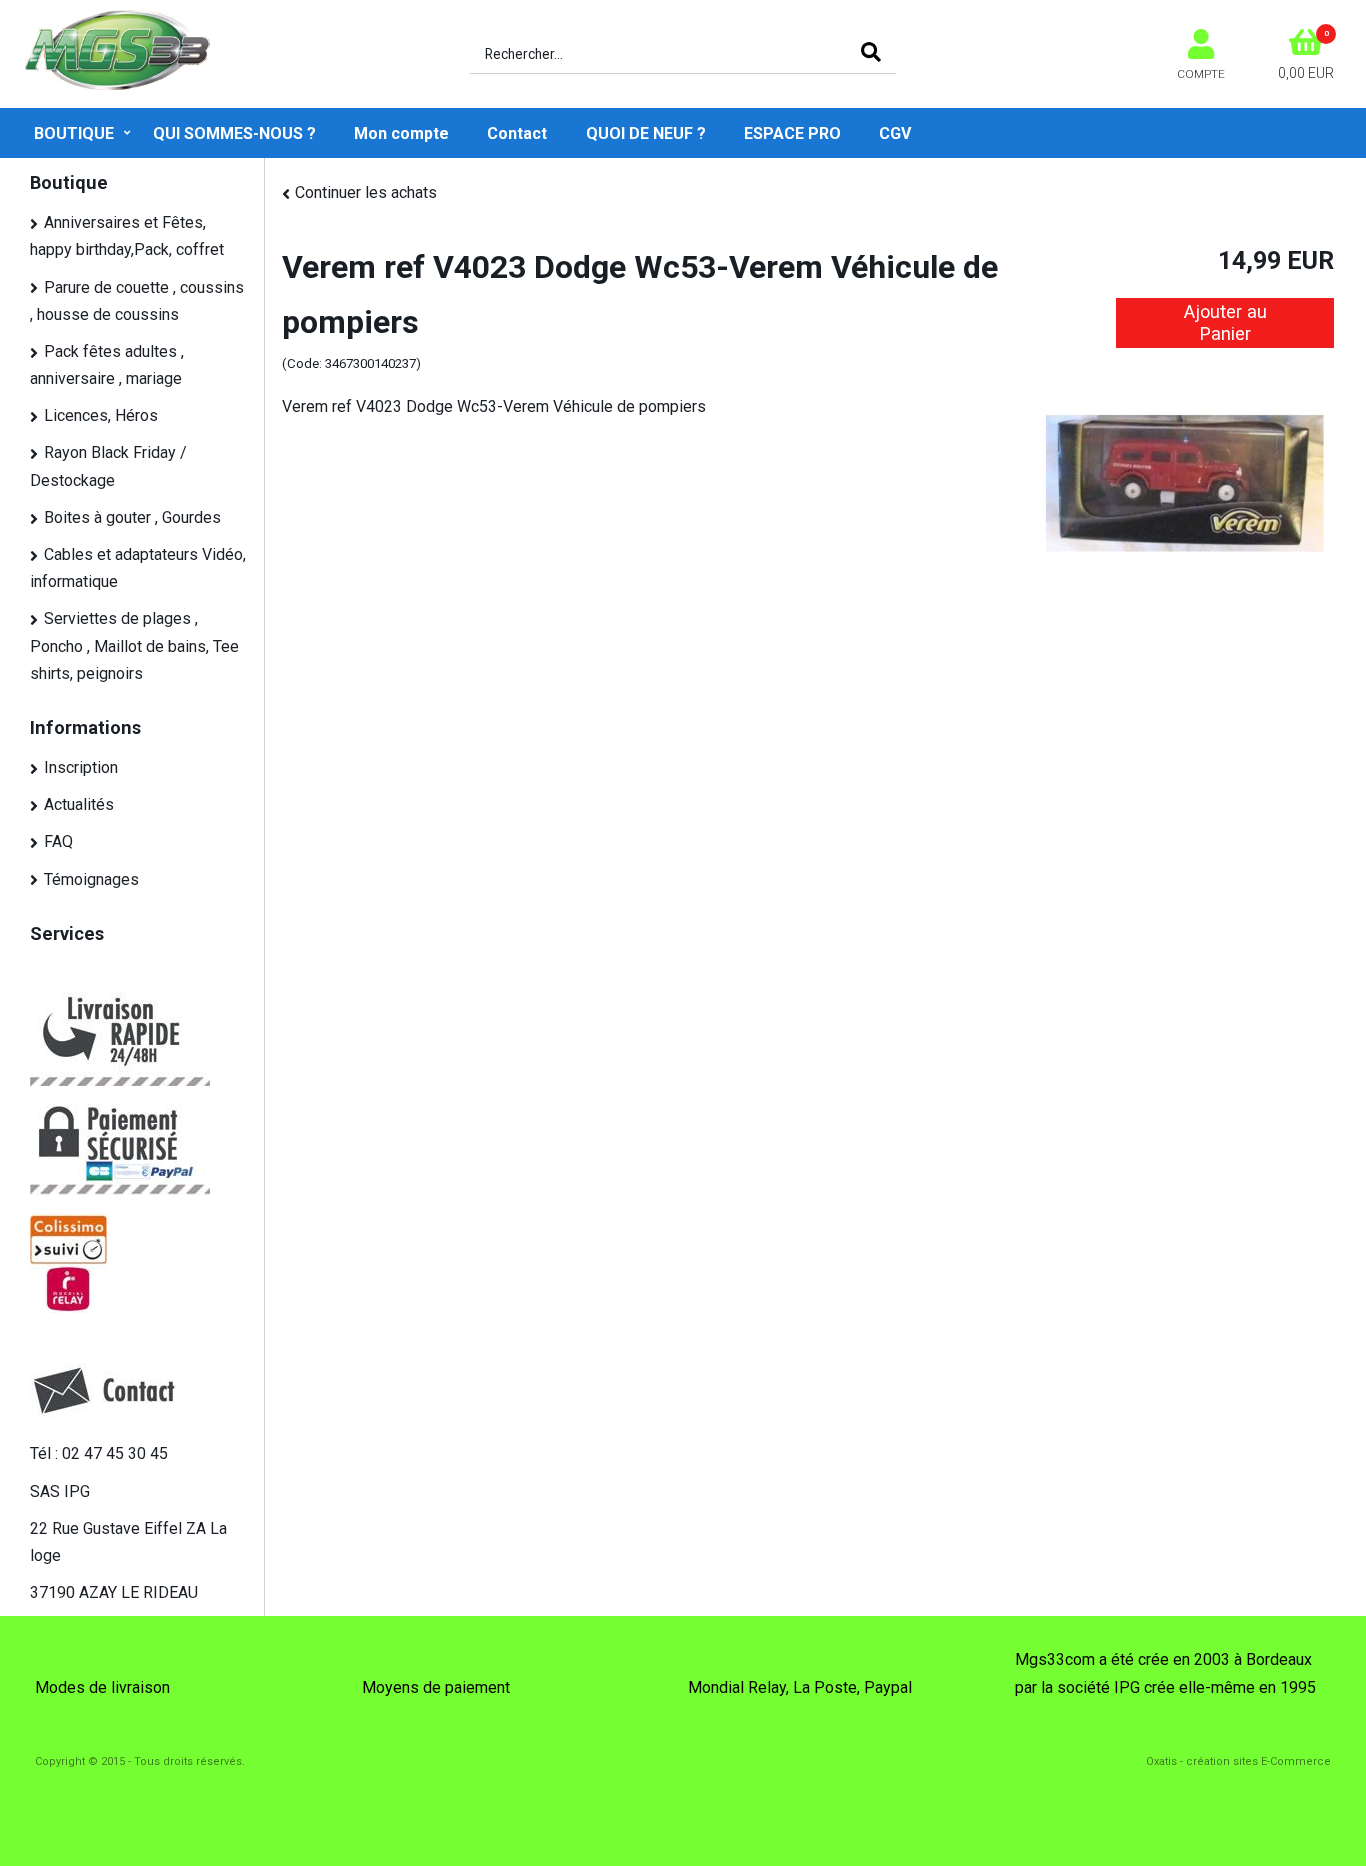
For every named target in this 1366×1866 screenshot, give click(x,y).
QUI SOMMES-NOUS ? (234, 133)
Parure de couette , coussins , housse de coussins (137, 301)
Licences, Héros (101, 415)
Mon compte (401, 133)
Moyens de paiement (436, 1687)
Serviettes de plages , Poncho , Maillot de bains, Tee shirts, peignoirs (134, 645)
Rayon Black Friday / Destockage (108, 466)
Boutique (74, 133)
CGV (895, 133)
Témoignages (91, 879)
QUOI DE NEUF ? (646, 133)
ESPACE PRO (792, 133)
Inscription (81, 767)
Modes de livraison (102, 1687)
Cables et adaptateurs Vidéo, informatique (138, 568)
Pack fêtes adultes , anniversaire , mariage (107, 365)
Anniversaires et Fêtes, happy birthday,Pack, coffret (127, 236)
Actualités (79, 804)
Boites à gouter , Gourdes (132, 517)
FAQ (58, 841)
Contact (517, 133)
